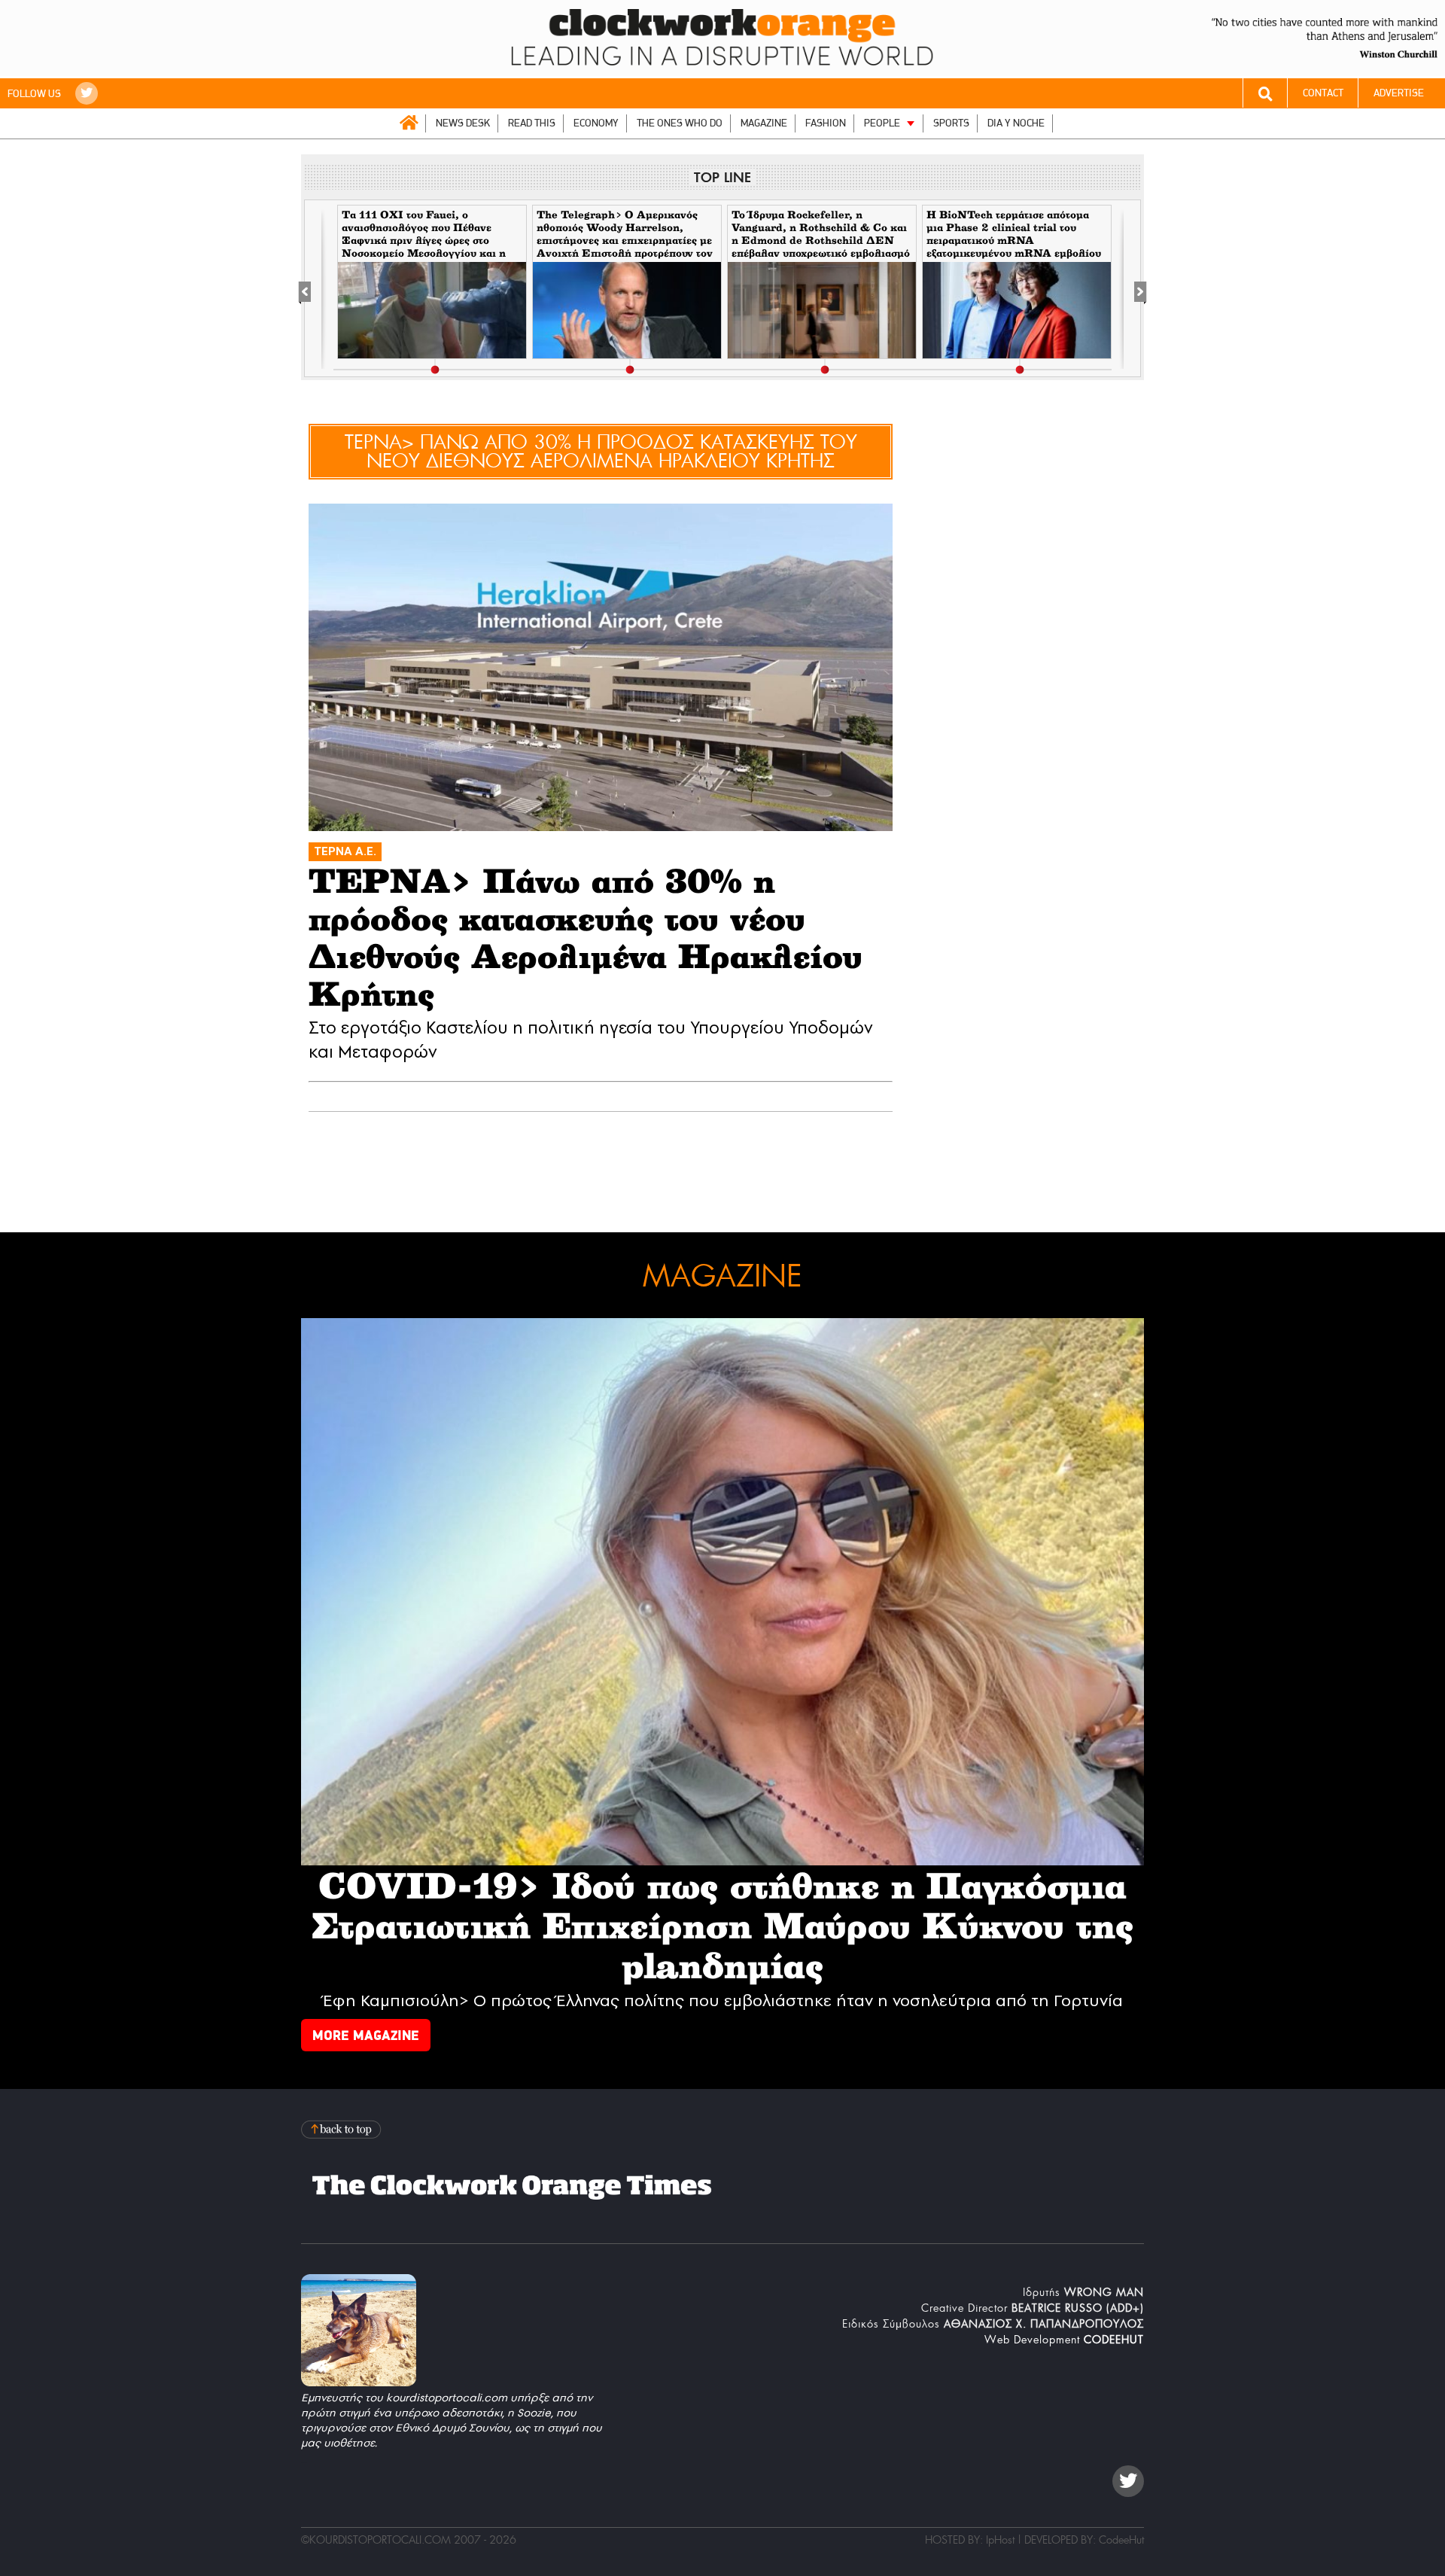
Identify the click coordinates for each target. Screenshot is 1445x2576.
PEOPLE (882, 123)
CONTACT (1323, 93)
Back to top (342, 2129)
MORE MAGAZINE (366, 2035)
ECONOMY (596, 123)
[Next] (1132, 289)
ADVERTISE (1399, 93)
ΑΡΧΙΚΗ (409, 123)
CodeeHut (1121, 2540)
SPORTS (951, 123)
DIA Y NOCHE (1016, 123)
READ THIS (532, 123)
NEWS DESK (463, 123)
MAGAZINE (764, 123)
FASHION (826, 123)
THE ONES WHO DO (680, 123)
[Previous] (313, 289)
